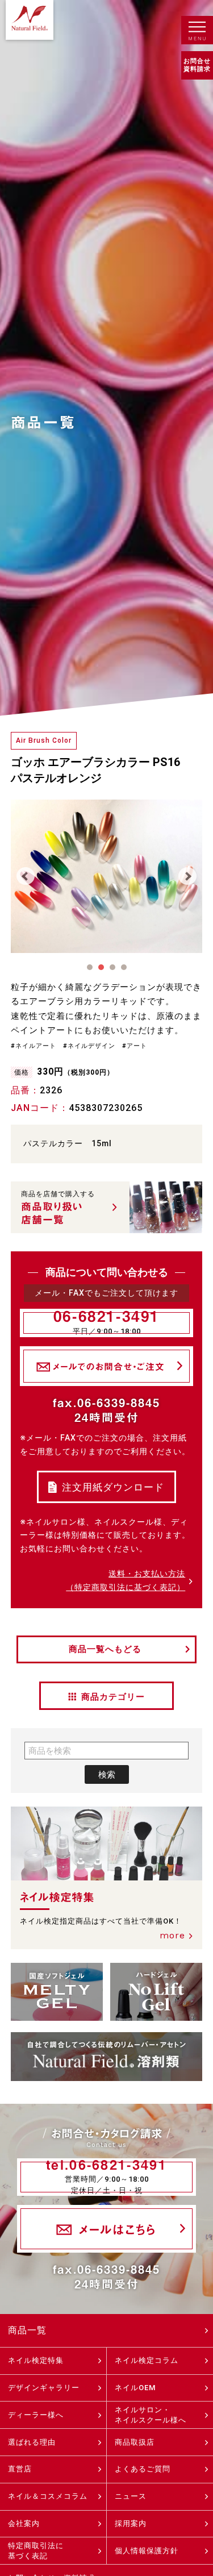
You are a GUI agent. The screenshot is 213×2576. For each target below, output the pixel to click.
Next (187, 876)
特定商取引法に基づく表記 (36, 2551)
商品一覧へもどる (105, 1649)
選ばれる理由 (32, 2442)
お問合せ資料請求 (197, 65)
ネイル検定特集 (36, 2360)
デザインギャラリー (44, 2388)
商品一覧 (27, 2330)
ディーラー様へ (36, 2415)
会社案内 (24, 2523)
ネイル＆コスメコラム (48, 2496)
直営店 (20, 2469)
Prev (26, 876)
